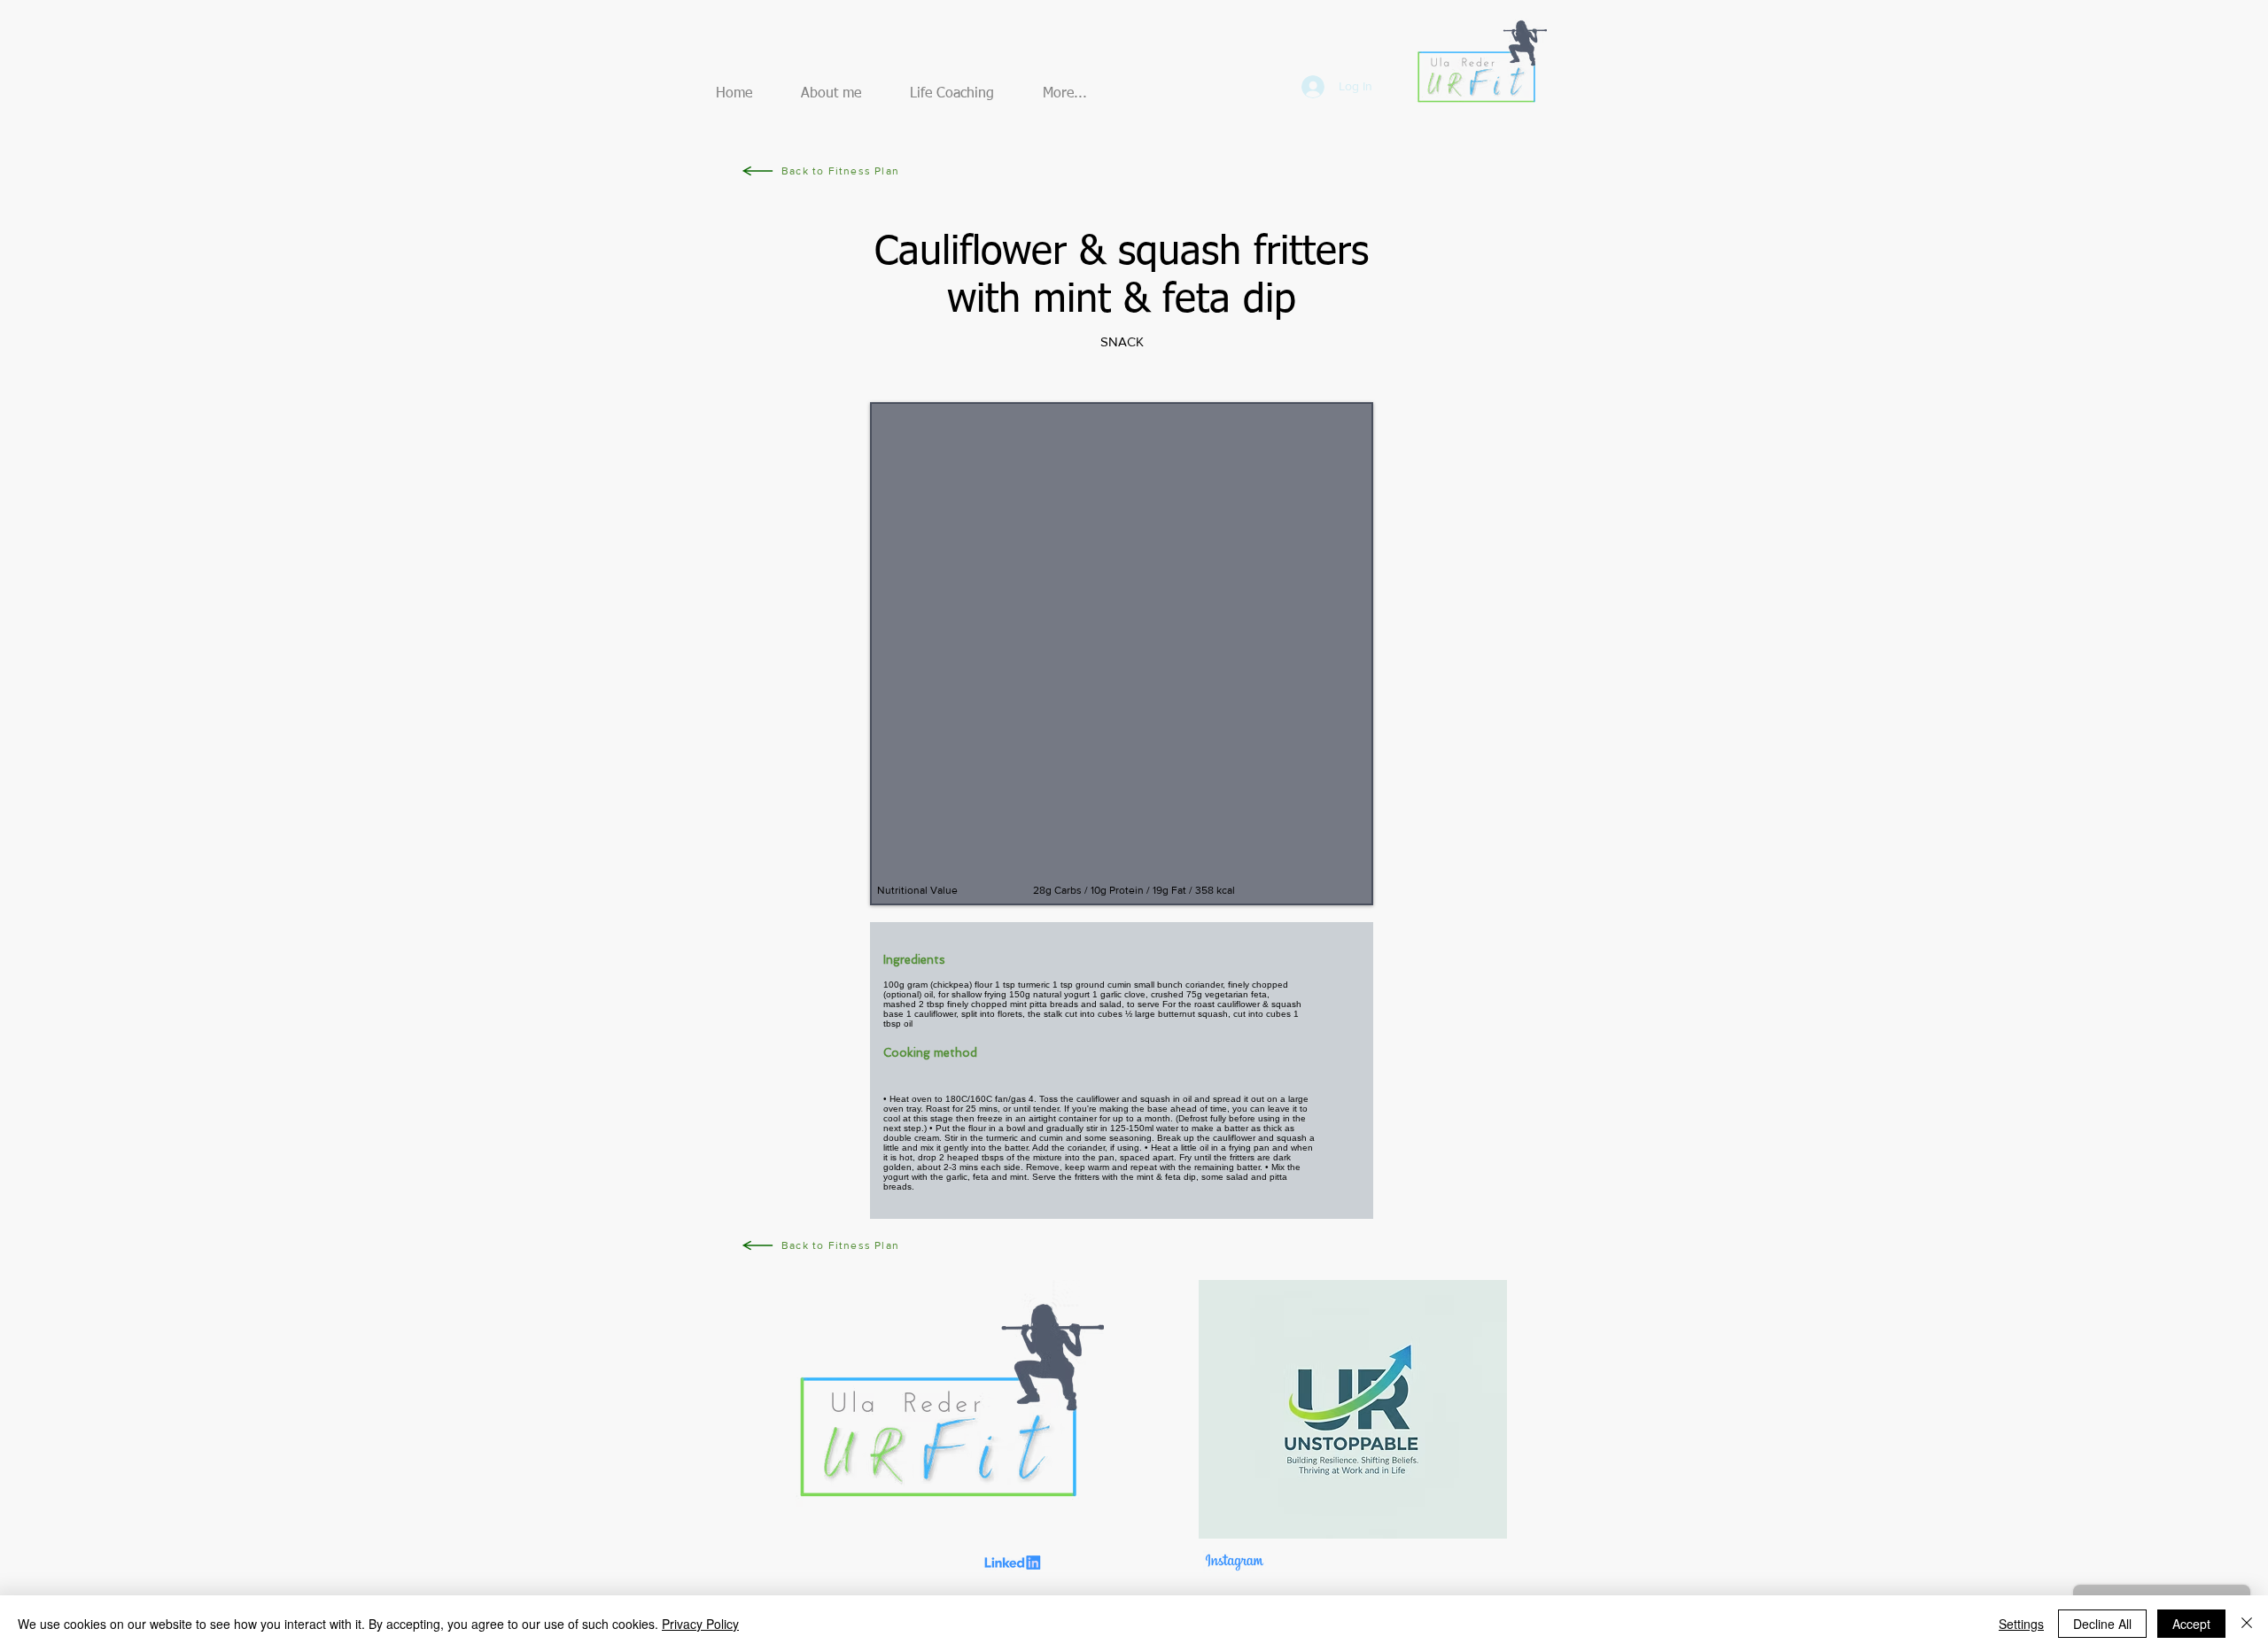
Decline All (2102, 1624)
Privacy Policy (700, 1624)
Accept (2191, 1624)
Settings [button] (2021, 1624)
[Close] (2247, 1624)
